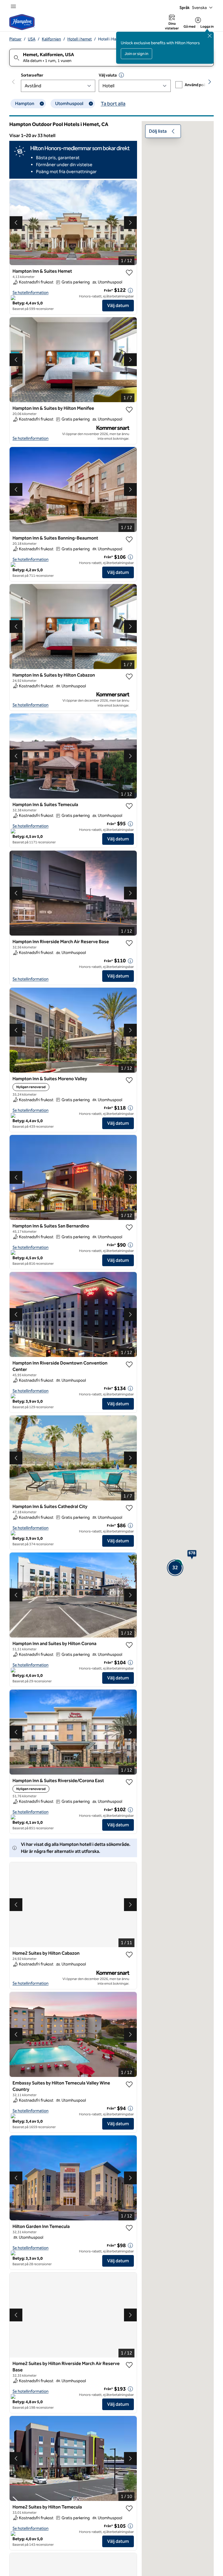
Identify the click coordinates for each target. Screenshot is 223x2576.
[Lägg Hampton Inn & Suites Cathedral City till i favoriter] (129, 1508)
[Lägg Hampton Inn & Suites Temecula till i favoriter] (129, 806)
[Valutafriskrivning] (121, 75)
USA (32, 39)
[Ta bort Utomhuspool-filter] (91, 104)
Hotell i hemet (80, 39)
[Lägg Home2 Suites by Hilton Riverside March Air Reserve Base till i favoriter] (129, 2365)
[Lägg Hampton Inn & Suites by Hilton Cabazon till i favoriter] (129, 677)
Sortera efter (32, 75)
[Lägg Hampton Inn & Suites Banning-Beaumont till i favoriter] (129, 540)
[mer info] (130, 290)
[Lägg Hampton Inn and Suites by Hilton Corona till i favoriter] (129, 1645)
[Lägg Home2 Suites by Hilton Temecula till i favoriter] (129, 2508)
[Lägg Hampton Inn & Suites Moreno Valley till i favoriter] (129, 1080)
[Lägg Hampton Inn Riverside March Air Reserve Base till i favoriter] (129, 943)
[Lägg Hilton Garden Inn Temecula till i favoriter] (129, 2228)
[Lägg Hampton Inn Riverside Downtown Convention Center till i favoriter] (129, 1365)
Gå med (189, 26)
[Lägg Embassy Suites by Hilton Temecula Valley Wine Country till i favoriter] (129, 2084)
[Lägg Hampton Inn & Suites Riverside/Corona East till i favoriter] (129, 1782)
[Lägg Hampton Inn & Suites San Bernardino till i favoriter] (129, 1227)
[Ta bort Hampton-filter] (42, 104)
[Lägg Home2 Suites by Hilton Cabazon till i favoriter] (129, 1955)
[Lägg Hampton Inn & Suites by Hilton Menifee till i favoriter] (129, 410)
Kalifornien (51, 39)
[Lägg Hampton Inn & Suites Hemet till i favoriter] (129, 273)
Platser (15, 39)
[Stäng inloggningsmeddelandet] (210, 36)
